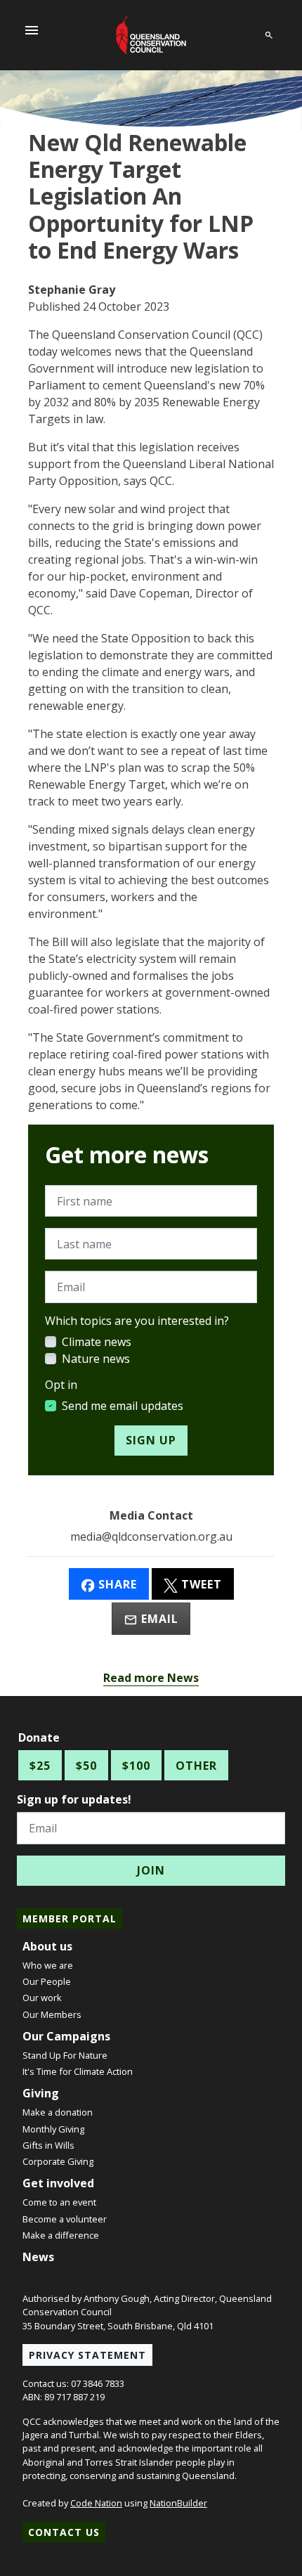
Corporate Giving (58, 2161)
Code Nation (96, 2503)
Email (158, 1619)
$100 (136, 1766)
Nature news (96, 1359)
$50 (86, 1766)
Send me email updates (123, 1406)
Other (196, 1766)
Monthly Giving (53, 2129)
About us (47, 1946)
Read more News (151, 1678)
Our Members (52, 2014)
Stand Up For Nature (65, 2055)
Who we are (48, 1965)
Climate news (97, 1342)
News (38, 2257)
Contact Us (64, 2532)
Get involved (58, 2183)
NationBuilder (178, 2503)
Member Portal (70, 1918)
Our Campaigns (66, 2036)
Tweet (200, 1584)
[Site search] (269, 33)
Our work (42, 1998)
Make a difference (61, 2235)
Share (116, 1584)
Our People (47, 1981)
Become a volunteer (65, 2219)
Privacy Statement (87, 2355)
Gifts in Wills (48, 2145)
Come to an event (59, 2202)
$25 (40, 1766)
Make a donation (58, 2112)
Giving (41, 2093)
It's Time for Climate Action (78, 2071)
